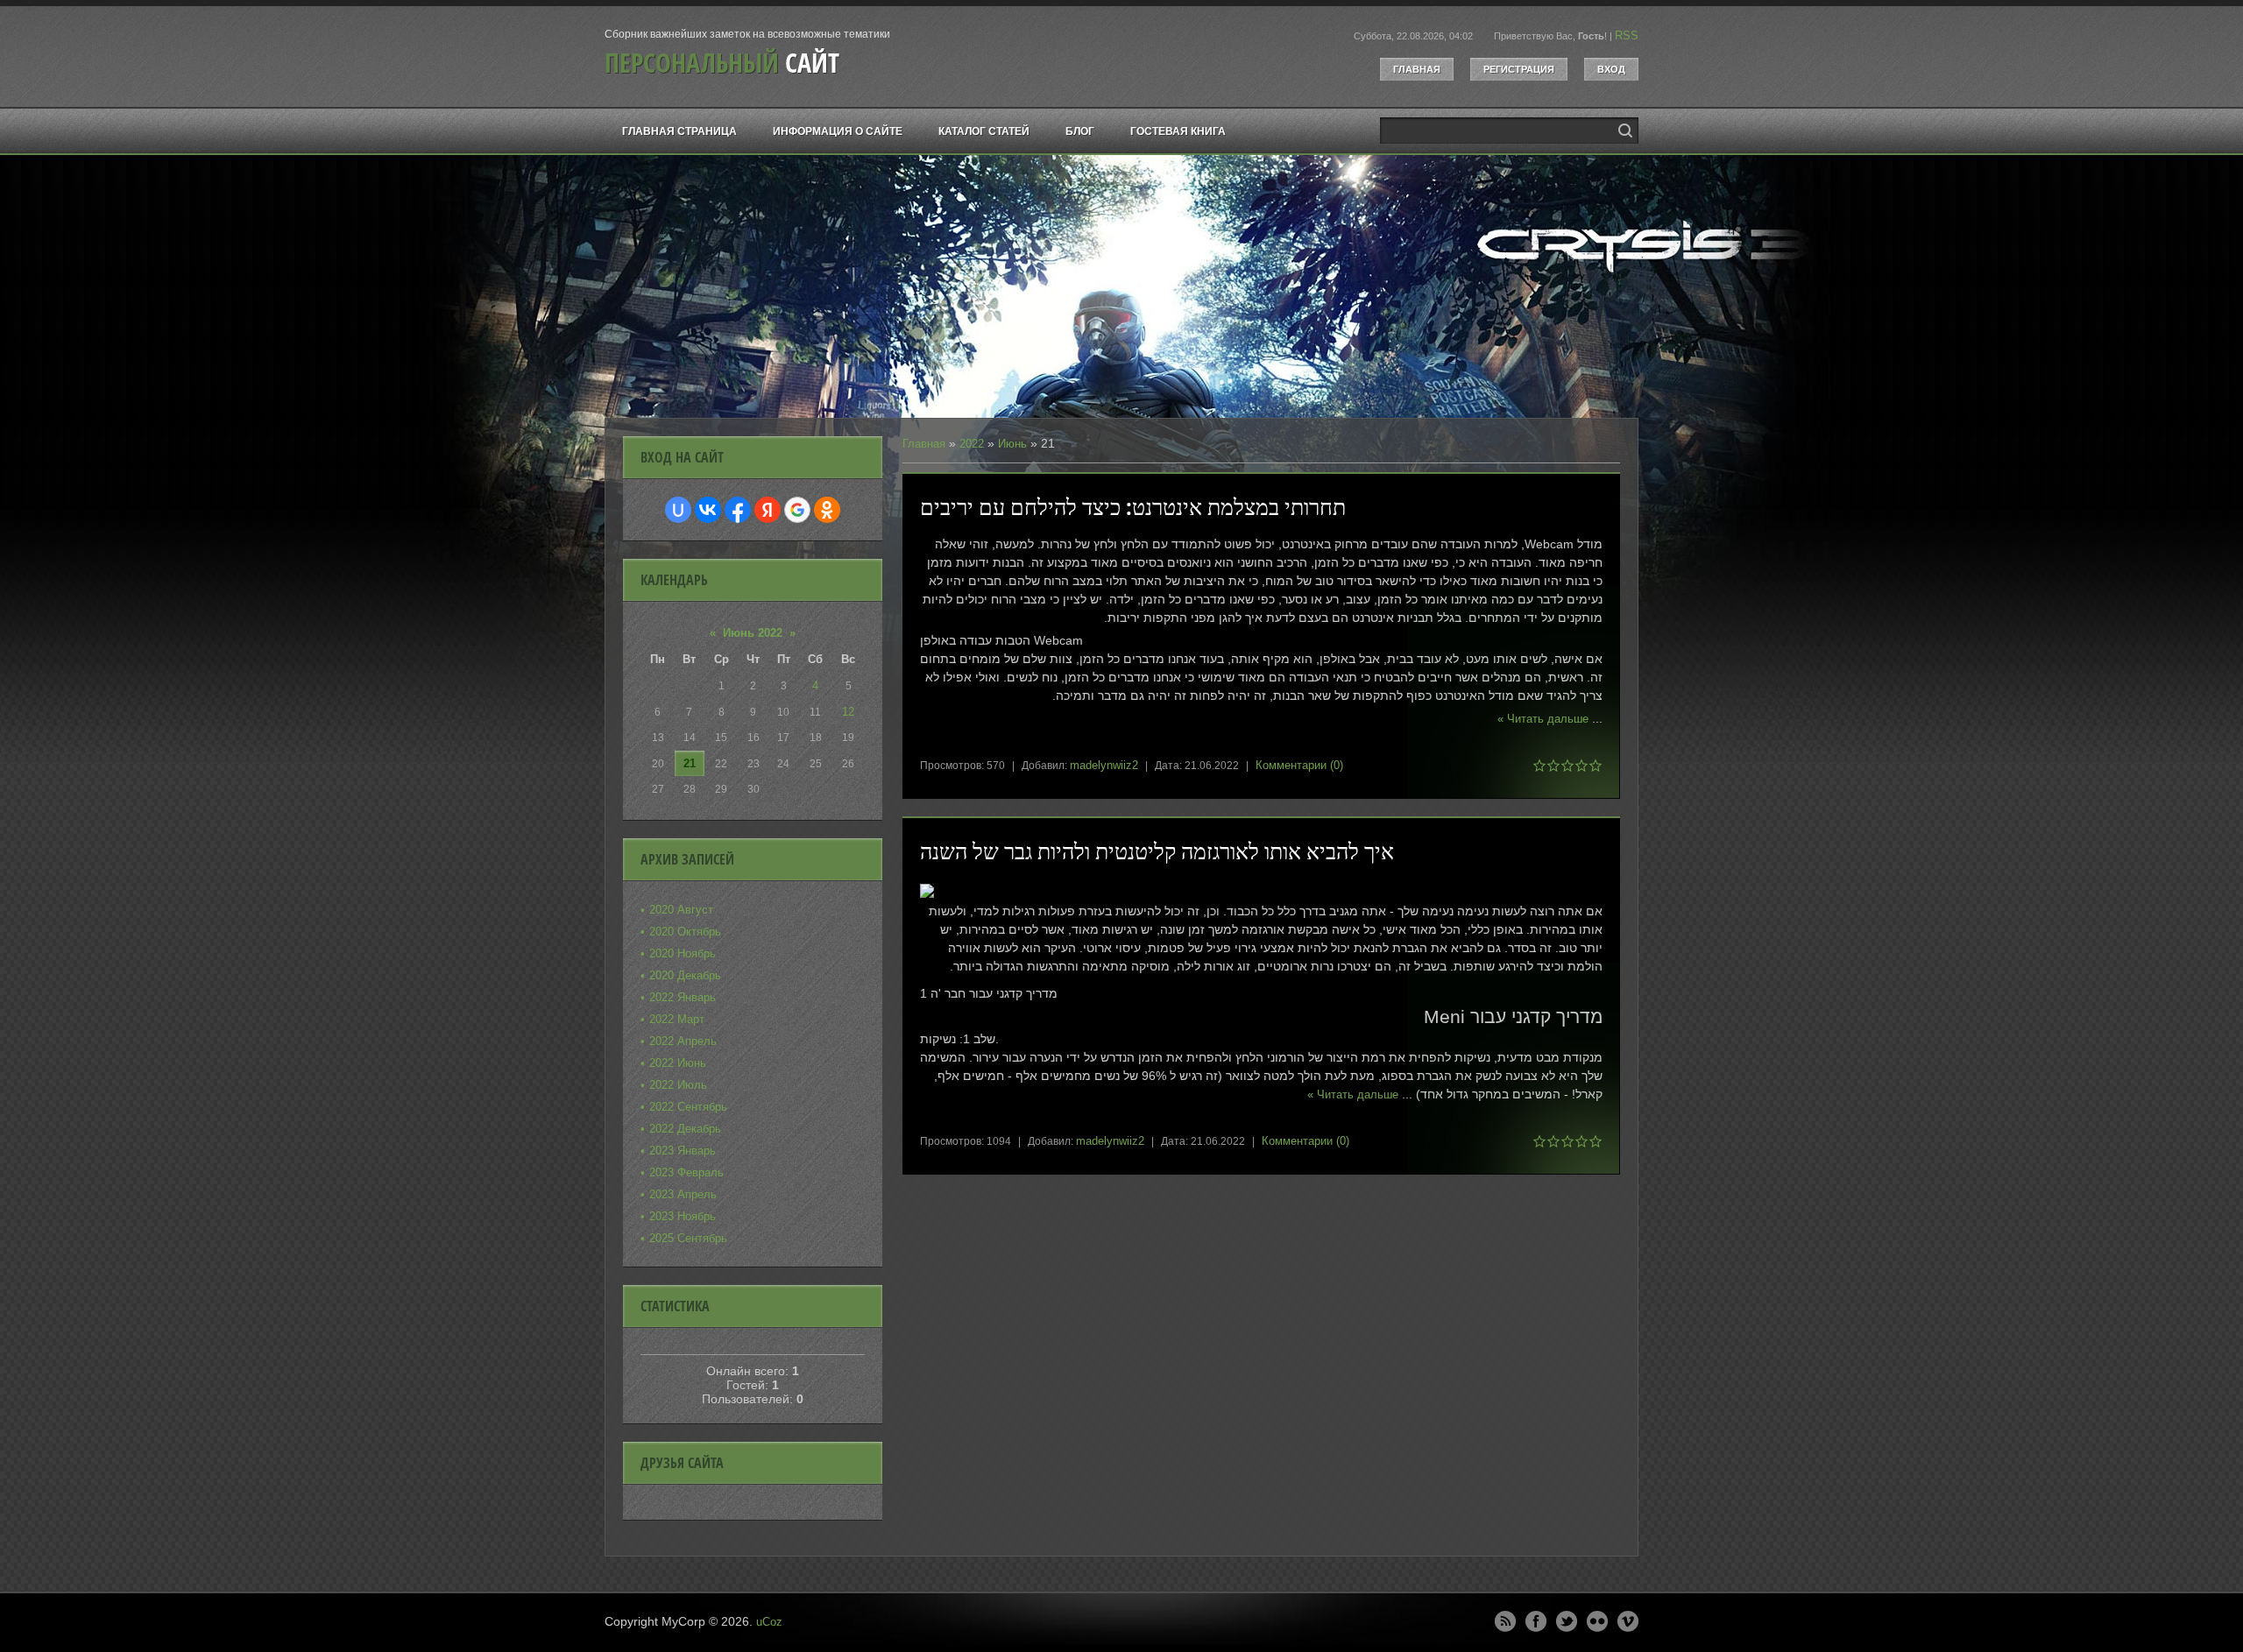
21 (690, 763)
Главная (1417, 69)
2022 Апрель (683, 1041)
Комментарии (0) (1299, 765)
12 (848, 712)
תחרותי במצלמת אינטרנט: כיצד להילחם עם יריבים (1133, 507)
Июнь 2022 (753, 633)
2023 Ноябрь (683, 1216)
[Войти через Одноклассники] (827, 510)
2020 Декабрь (685, 975)
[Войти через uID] (678, 510)
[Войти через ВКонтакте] (708, 510)
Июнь (1012, 444)
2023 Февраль (686, 1172)
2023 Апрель (683, 1194)
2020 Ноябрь (683, 953)
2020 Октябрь (685, 932)
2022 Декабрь (685, 1129)
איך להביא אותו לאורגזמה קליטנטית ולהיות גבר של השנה (1157, 851)
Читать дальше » (1543, 719)
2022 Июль (678, 1085)
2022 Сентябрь (688, 1107)
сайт (722, 63)
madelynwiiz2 (1104, 765)
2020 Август (681, 910)
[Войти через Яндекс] (768, 510)
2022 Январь (683, 997)
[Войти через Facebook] (738, 510)
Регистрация (1519, 69)
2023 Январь (683, 1151)
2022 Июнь (678, 1063)
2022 (972, 444)
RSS (1627, 35)
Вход (1611, 69)
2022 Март (677, 1019)
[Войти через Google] (797, 510)
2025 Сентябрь (688, 1238)
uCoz (769, 1622)
